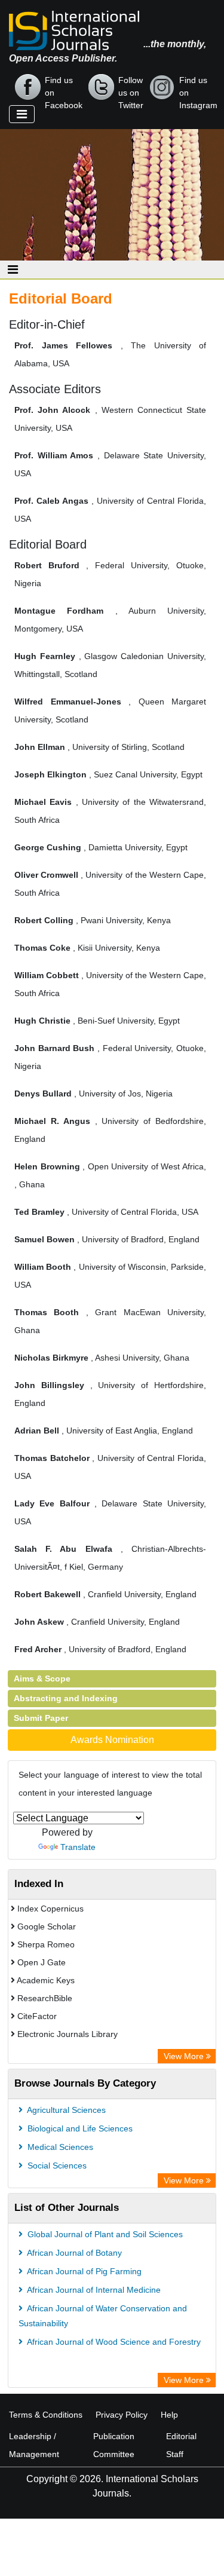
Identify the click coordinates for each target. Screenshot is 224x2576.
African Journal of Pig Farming (83, 2271)
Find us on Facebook (64, 88)
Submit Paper (41, 1718)
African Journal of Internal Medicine (93, 2290)
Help (169, 2415)
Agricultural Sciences (65, 2110)
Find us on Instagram (198, 88)
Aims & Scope (42, 1678)
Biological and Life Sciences (79, 2128)
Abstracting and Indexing (66, 1698)
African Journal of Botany (73, 2253)
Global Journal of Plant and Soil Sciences (104, 2234)
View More (185, 2056)
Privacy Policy (122, 2415)
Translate (78, 1847)
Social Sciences (56, 2165)
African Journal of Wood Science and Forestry (113, 2342)
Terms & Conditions (46, 2415)
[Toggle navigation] (22, 114)
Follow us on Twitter (131, 88)
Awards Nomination (112, 1740)
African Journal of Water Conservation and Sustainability (103, 2316)
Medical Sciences (59, 2147)
